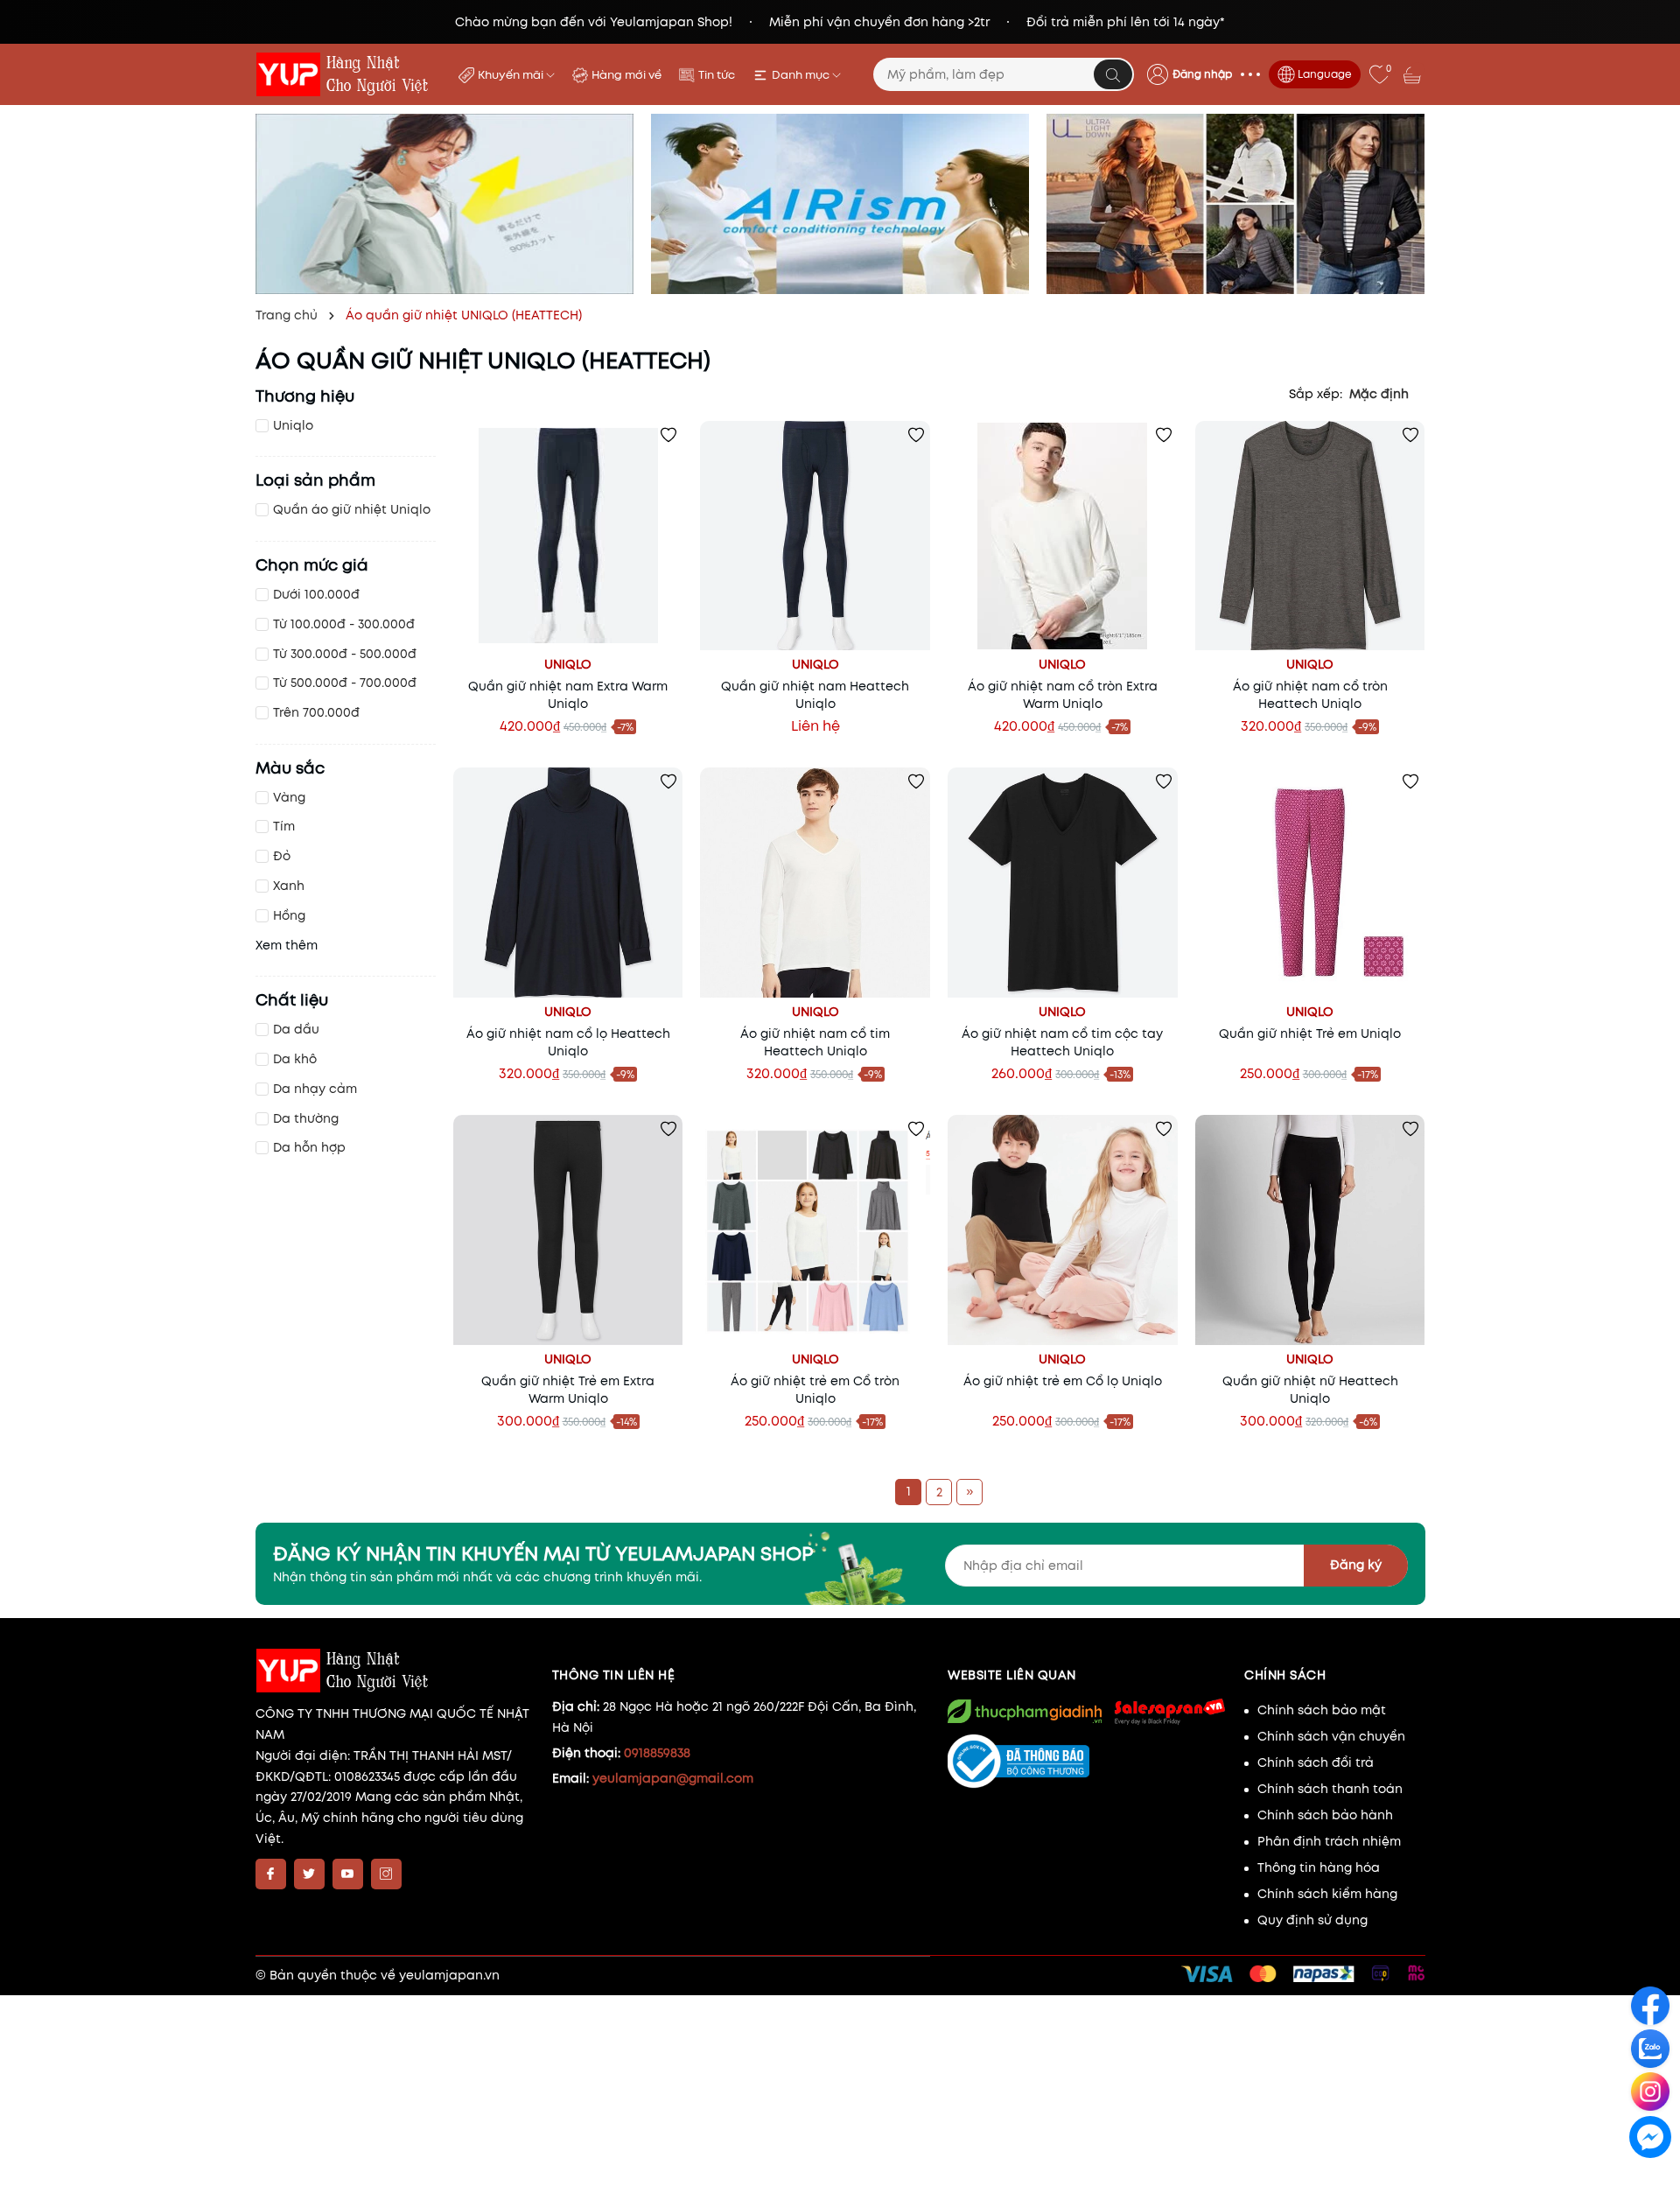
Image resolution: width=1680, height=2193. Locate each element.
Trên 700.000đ (316, 712)
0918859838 (657, 1753)
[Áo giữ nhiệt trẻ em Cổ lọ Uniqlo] (1063, 1230)
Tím (284, 826)
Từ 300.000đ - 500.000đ (345, 654)
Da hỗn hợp (309, 1147)
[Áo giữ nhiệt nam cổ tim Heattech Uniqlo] (815, 883)
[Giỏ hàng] (1414, 74)
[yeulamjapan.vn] (346, 74)
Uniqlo (293, 425)
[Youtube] (348, 1874)
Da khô (295, 1059)
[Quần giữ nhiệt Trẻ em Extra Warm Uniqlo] (568, 1230)
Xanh (289, 886)
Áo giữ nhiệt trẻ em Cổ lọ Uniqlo (1063, 1381)
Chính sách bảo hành (1325, 1815)
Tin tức (717, 75)
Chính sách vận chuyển (1331, 1736)
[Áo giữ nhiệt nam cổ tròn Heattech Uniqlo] (1310, 536)
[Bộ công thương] (1087, 1762)
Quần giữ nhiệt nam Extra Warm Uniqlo (568, 695)
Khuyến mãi (512, 75)
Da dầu (296, 1029)
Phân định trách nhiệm (1329, 1841)
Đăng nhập (1202, 74)
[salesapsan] (1169, 1711)
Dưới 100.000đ (316, 594)
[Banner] (444, 204)
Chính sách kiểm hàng (1327, 1894)
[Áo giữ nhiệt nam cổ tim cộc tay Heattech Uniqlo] (1063, 883)
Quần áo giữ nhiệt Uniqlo (352, 509)
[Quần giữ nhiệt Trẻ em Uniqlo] (1310, 883)
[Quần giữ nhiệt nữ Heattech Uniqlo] (1310, 1230)
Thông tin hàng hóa (1319, 1867)
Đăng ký (1356, 1565)
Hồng (289, 915)
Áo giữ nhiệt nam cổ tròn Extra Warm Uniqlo (1063, 695)
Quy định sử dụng (1312, 1920)
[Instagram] (386, 1874)
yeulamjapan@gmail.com (673, 1778)
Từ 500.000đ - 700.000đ (345, 683)
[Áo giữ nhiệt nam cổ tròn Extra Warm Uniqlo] (1063, 536)
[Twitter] (309, 1874)
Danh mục (802, 75)
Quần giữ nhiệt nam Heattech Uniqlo (815, 695)
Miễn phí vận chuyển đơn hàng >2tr (879, 22)
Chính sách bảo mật (1322, 1710)
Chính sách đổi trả (1316, 1762)
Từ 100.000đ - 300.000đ (344, 624)
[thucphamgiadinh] (1025, 1711)
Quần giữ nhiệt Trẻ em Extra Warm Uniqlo (568, 1390)
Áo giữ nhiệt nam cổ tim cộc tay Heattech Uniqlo (1062, 1042)
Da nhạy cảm (315, 1089)
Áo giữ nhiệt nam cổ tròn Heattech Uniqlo (1310, 695)
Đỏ (282, 856)
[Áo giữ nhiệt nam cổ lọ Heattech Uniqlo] (568, 883)
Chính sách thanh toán (1330, 1789)
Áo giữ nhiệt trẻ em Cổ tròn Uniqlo (815, 1390)
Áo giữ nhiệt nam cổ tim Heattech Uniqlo (815, 1042)
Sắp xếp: (1316, 394)
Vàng (289, 797)
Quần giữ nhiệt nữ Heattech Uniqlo (1310, 1390)
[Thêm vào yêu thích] (668, 435)
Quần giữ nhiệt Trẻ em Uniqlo (1310, 1033)
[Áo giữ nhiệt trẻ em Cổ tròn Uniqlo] (815, 1230)
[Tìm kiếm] (1113, 74)
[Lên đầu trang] (1652, 2177)
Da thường (306, 1118)
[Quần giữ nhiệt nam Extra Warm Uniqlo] (568, 536)
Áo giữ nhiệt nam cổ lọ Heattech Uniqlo (568, 1042)
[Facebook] (271, 1874)
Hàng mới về (626, 75)
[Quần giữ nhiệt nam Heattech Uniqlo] (815, 536)
